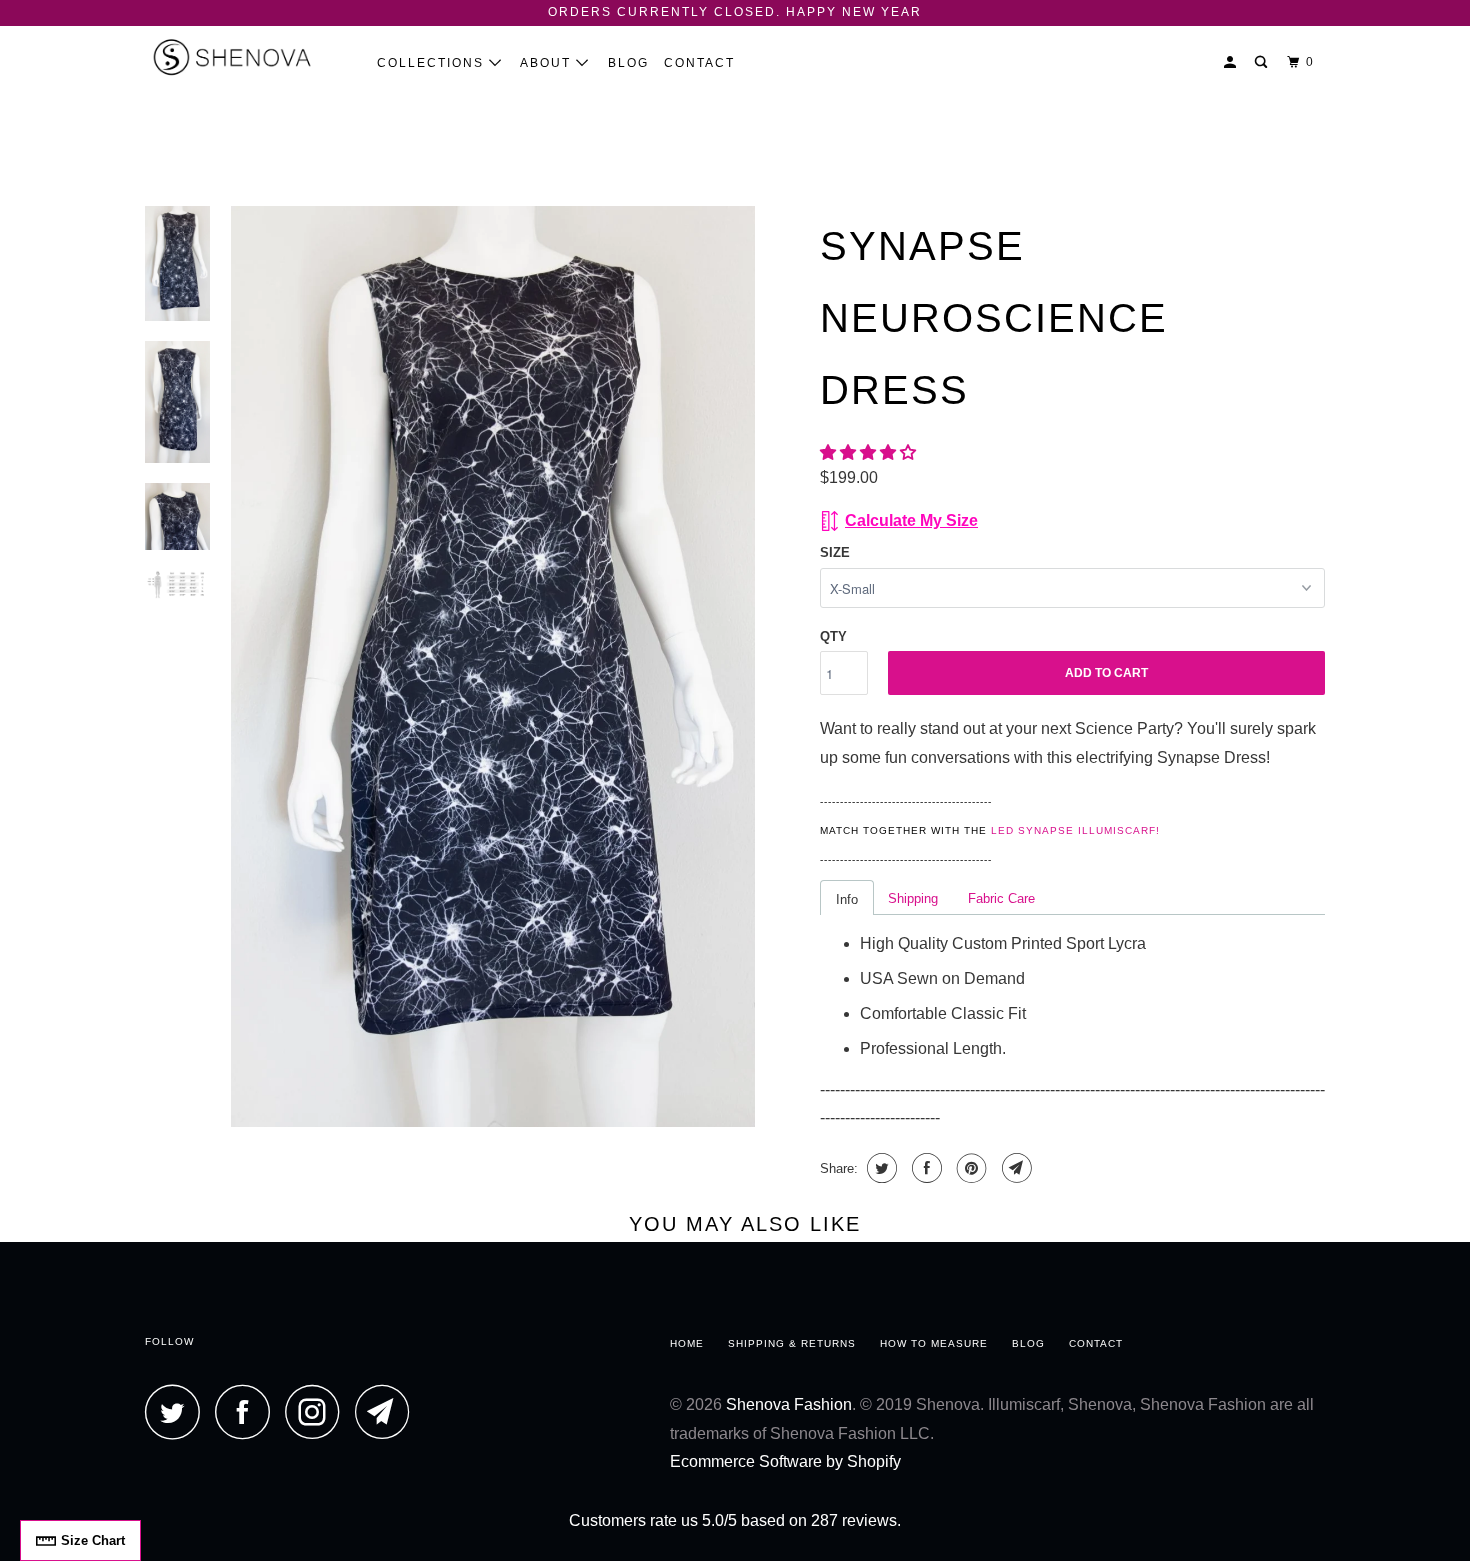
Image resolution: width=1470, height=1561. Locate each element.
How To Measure (934, 1343)
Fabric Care (1001, 898)
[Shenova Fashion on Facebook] (248, 1411)
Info (847, 899)
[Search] (1263, 62)
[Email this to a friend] (1014, 1168)
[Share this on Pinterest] (969, 1168)
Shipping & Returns (792, 1343)
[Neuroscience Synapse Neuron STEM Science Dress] (493, 667)
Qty (833, 636)
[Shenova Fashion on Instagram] (318, 1411)
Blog (628, 63)
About (548, 63)
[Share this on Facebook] (924, 1168)
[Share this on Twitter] (879, 1168)
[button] (870, 452)
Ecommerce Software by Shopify (785, 1461)
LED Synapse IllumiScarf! (1075, 830)
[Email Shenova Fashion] (388, 1411)
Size (835, 552)
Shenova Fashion (789, 1404)
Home (687, 1343)
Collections (433, 63)
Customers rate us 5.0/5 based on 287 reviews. (735, 1520)
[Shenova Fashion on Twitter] (178, 1411)
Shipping (913, 898)
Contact (699, 63)
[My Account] (1232, 62)
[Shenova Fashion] (247, 57)
